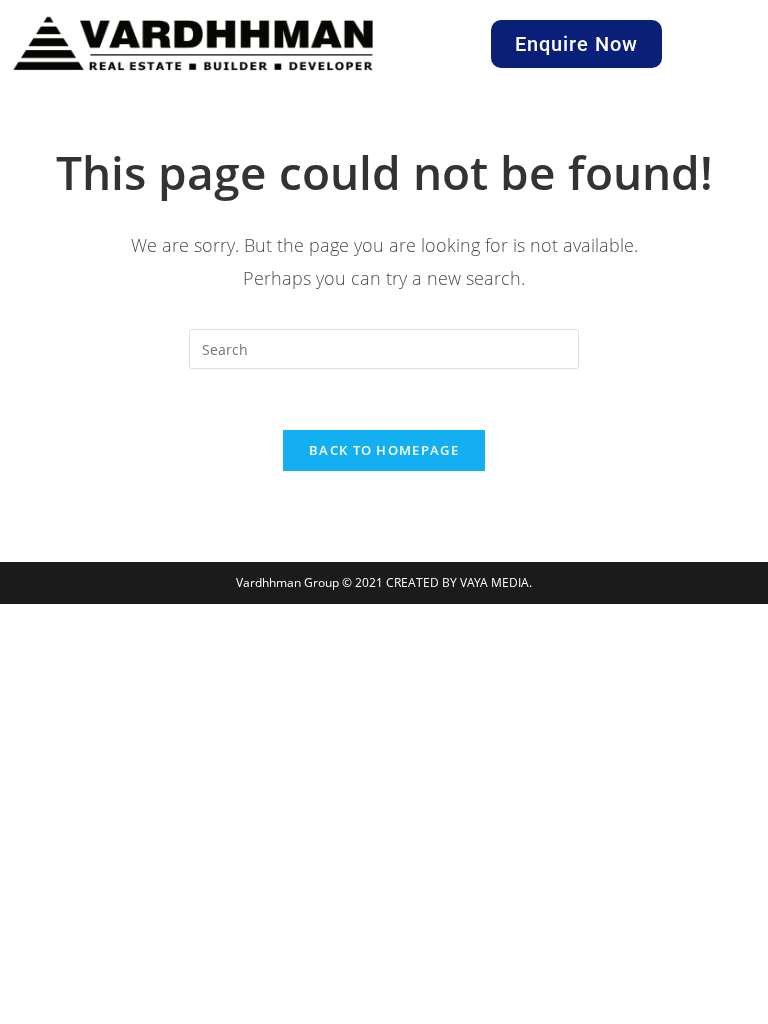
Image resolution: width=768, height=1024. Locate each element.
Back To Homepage (384, 450)
